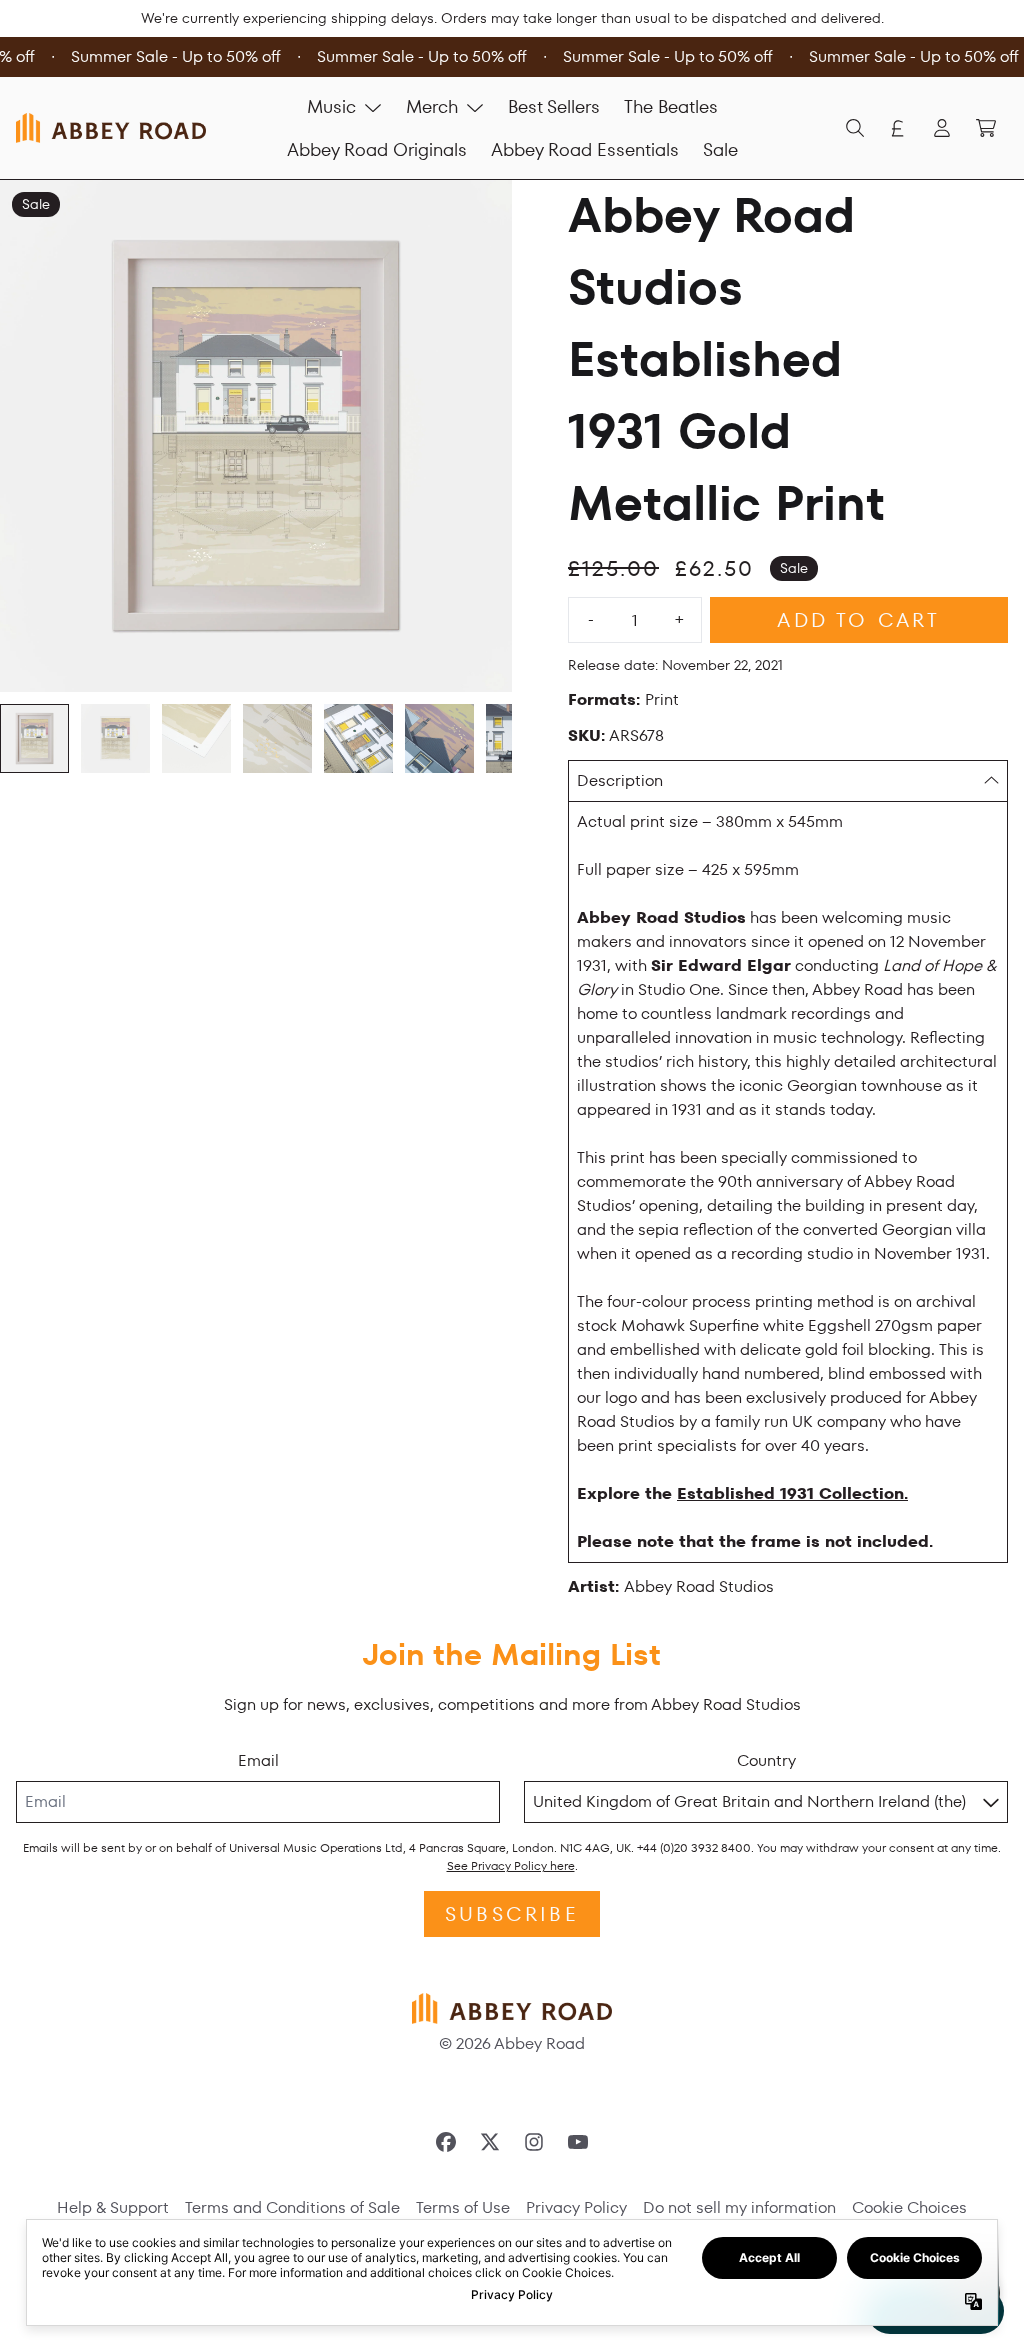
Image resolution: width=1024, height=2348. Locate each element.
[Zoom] (256, 436)
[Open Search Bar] (854, 128)
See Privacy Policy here (511, 1865)
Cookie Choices (909, 2207)
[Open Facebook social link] (446, 2142)
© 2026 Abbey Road (512, 2043)
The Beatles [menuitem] (671, 106)
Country (766, 1760)
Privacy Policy (576, 2207)
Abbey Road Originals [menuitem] (377, 149)
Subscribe (512, 1914)
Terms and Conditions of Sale (292, 2207)
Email (258, 1760)
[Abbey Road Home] (111, 127)
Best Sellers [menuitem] (554, 106)
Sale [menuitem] (720, 149)
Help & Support (113, 2207)
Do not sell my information (739, 2207)
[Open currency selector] (898, 128)
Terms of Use (463, 2207)
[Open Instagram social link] (534, 2142)
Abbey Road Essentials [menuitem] (585, 149)
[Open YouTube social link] (578, 2142)
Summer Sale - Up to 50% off (171, 56)
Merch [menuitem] (432, 106)
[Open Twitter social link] (490, 2142)
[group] (34, 738)
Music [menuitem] (331, 106)
